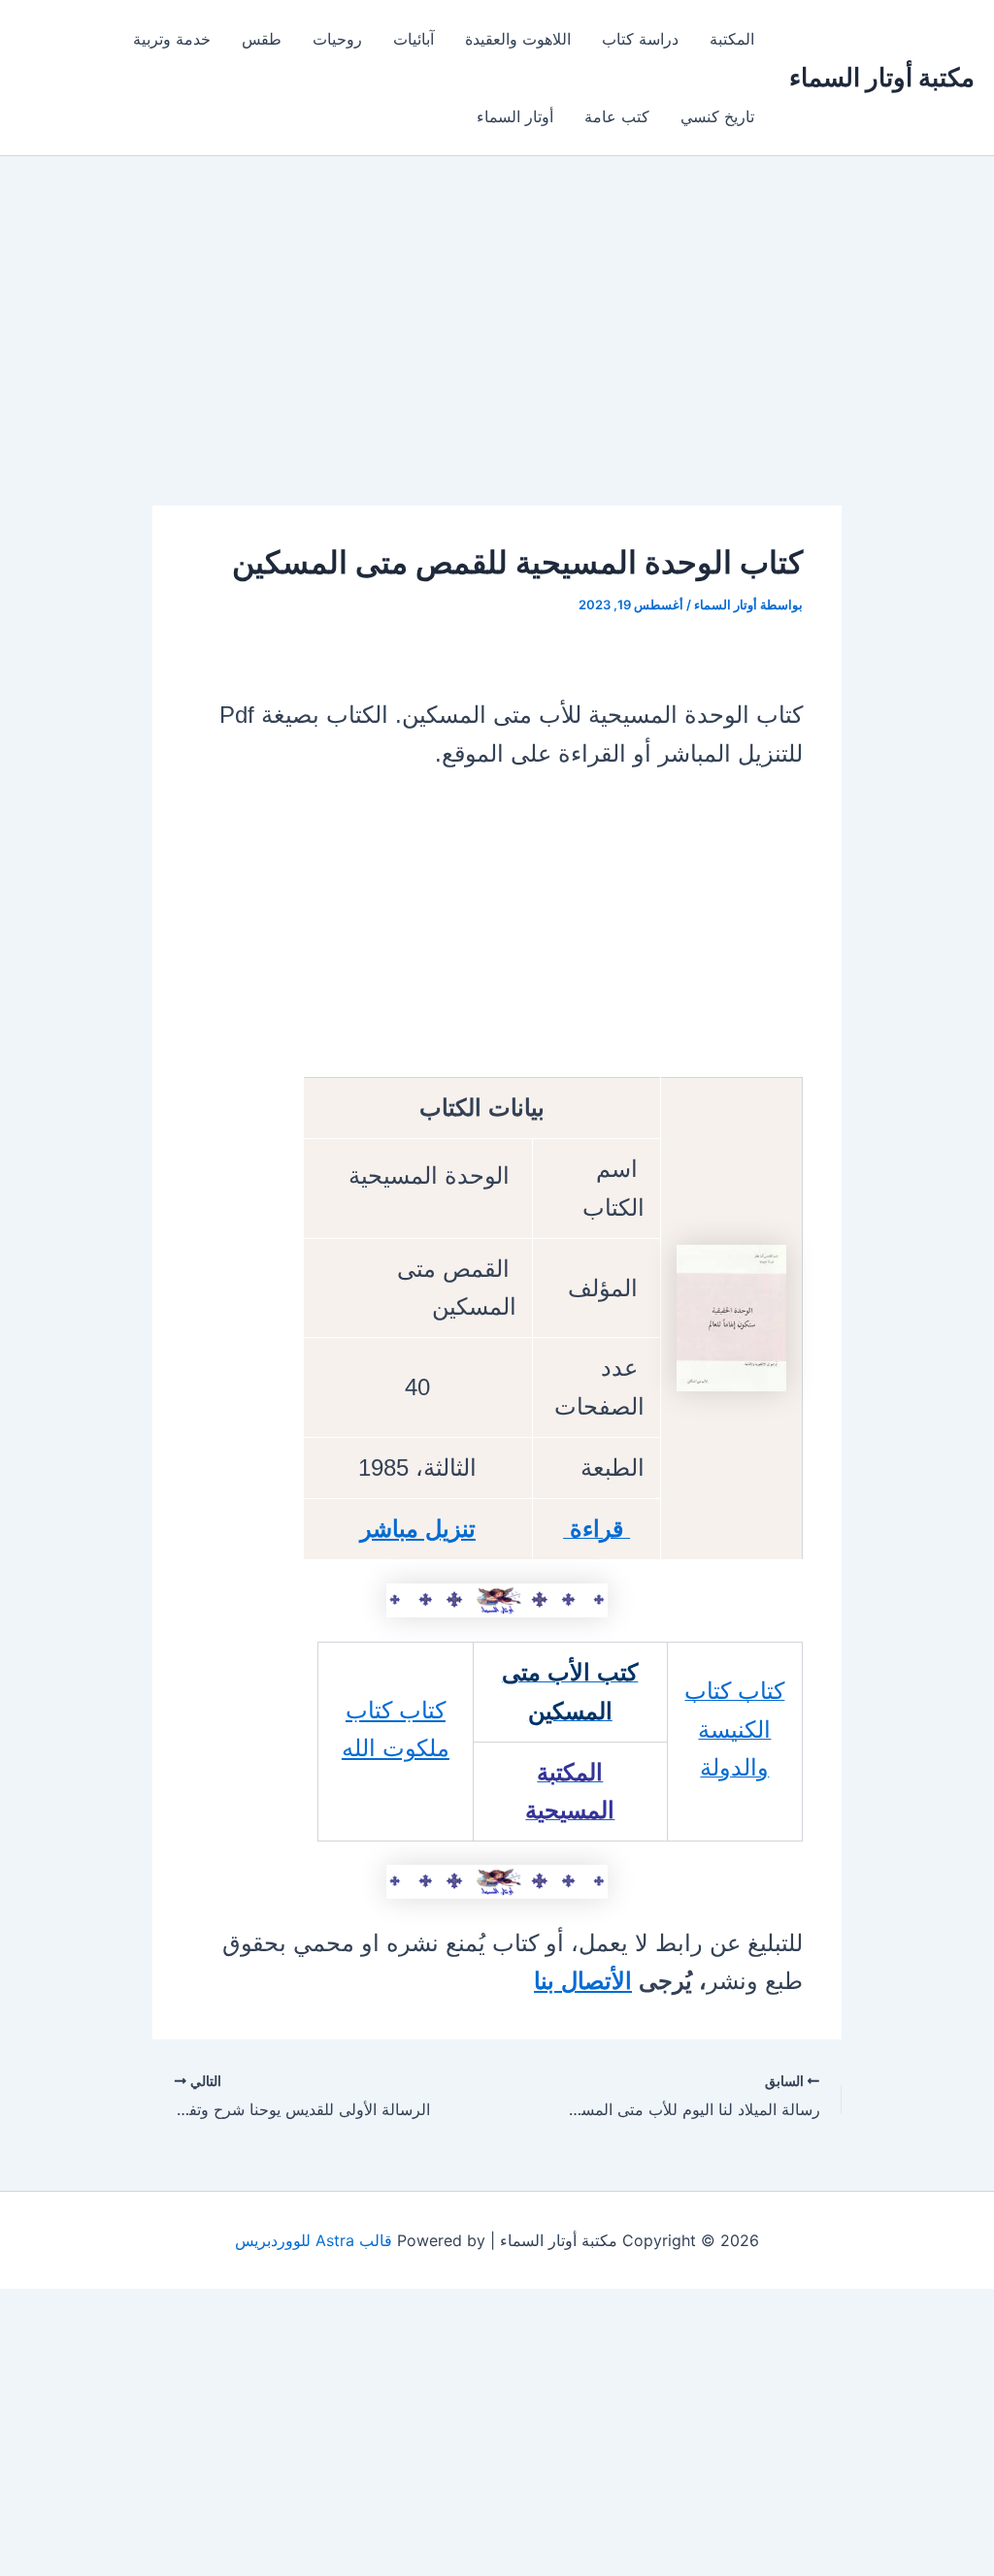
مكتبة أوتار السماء (882, 77)
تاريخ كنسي (717, 116)
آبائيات (414, 39)
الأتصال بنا (583, 1981)
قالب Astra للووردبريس (314, 2240)
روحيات (337, 39)
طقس (262, 39)
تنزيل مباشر (418, 1529)
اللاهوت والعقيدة (518, 39)
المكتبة (732, 39)
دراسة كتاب (640, 39)
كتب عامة (617, 116)
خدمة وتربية (172, 39)
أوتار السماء (515, 116)
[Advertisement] (497, 362)
